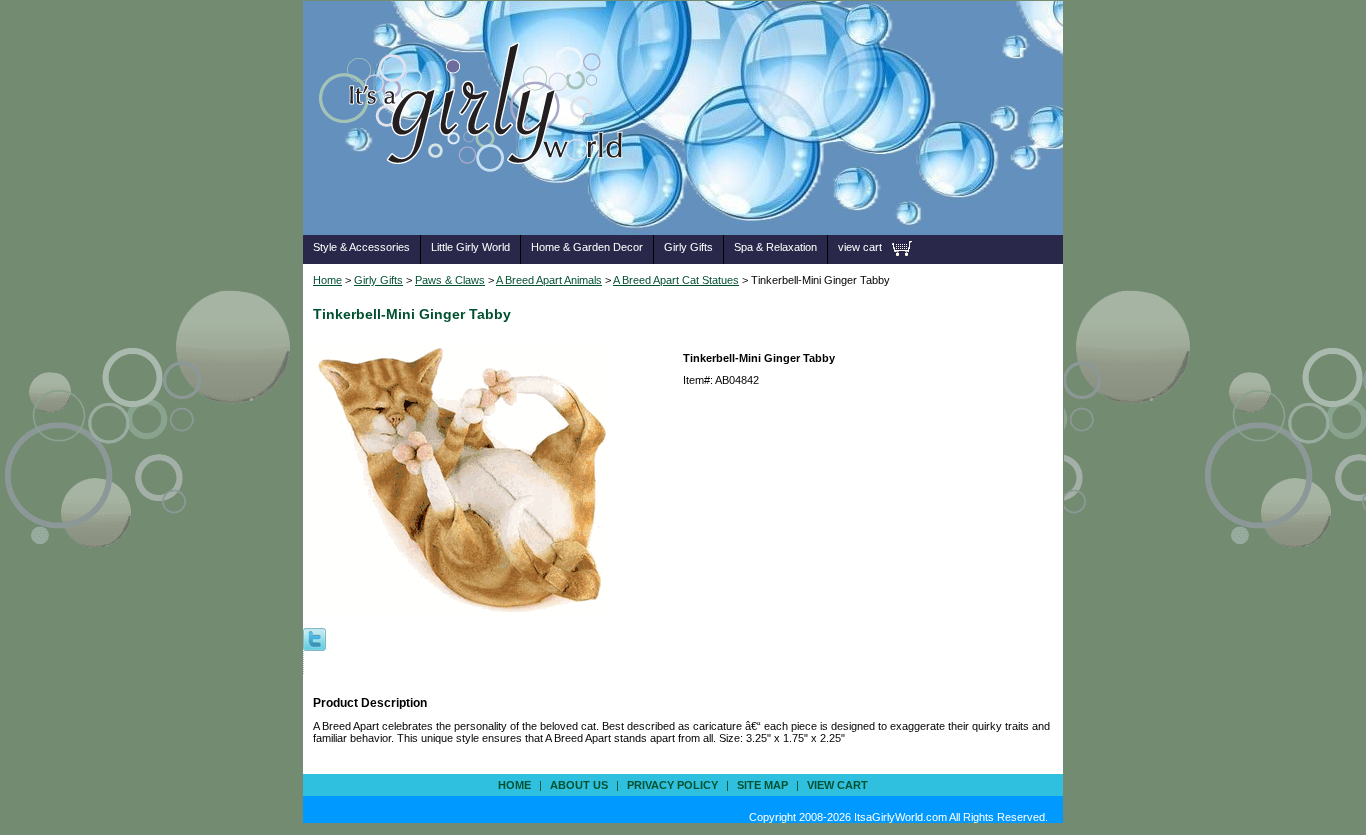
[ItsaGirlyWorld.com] (480, 203)
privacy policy (672, 785)
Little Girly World (470, 247)
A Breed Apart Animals (549, 280)
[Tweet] (314, 638)
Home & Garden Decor (587, 247)
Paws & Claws (450, 280)
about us (579, 785)
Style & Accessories (361, 247)
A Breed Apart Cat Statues (676, 280)
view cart (860, 247)
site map (762, 785)
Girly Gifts (688, 247)
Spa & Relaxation (775, 247)
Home (327, 280)
